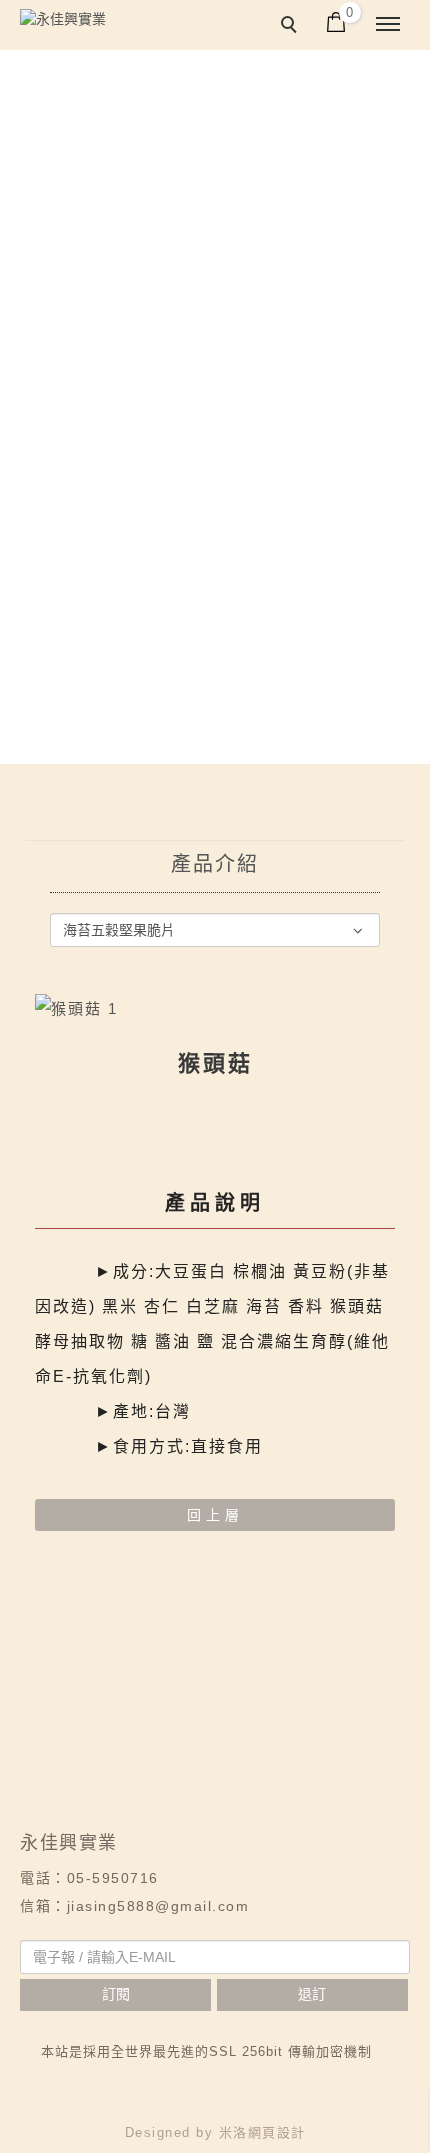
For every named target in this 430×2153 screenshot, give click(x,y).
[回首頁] (82, 19)
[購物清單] (336, 21)
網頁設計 (277, 2132)
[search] (292, 24)
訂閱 (116, 1994)
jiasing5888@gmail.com (158, 1906)
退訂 (312, 1994)
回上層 (215, 1515)
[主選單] (388, 25)
